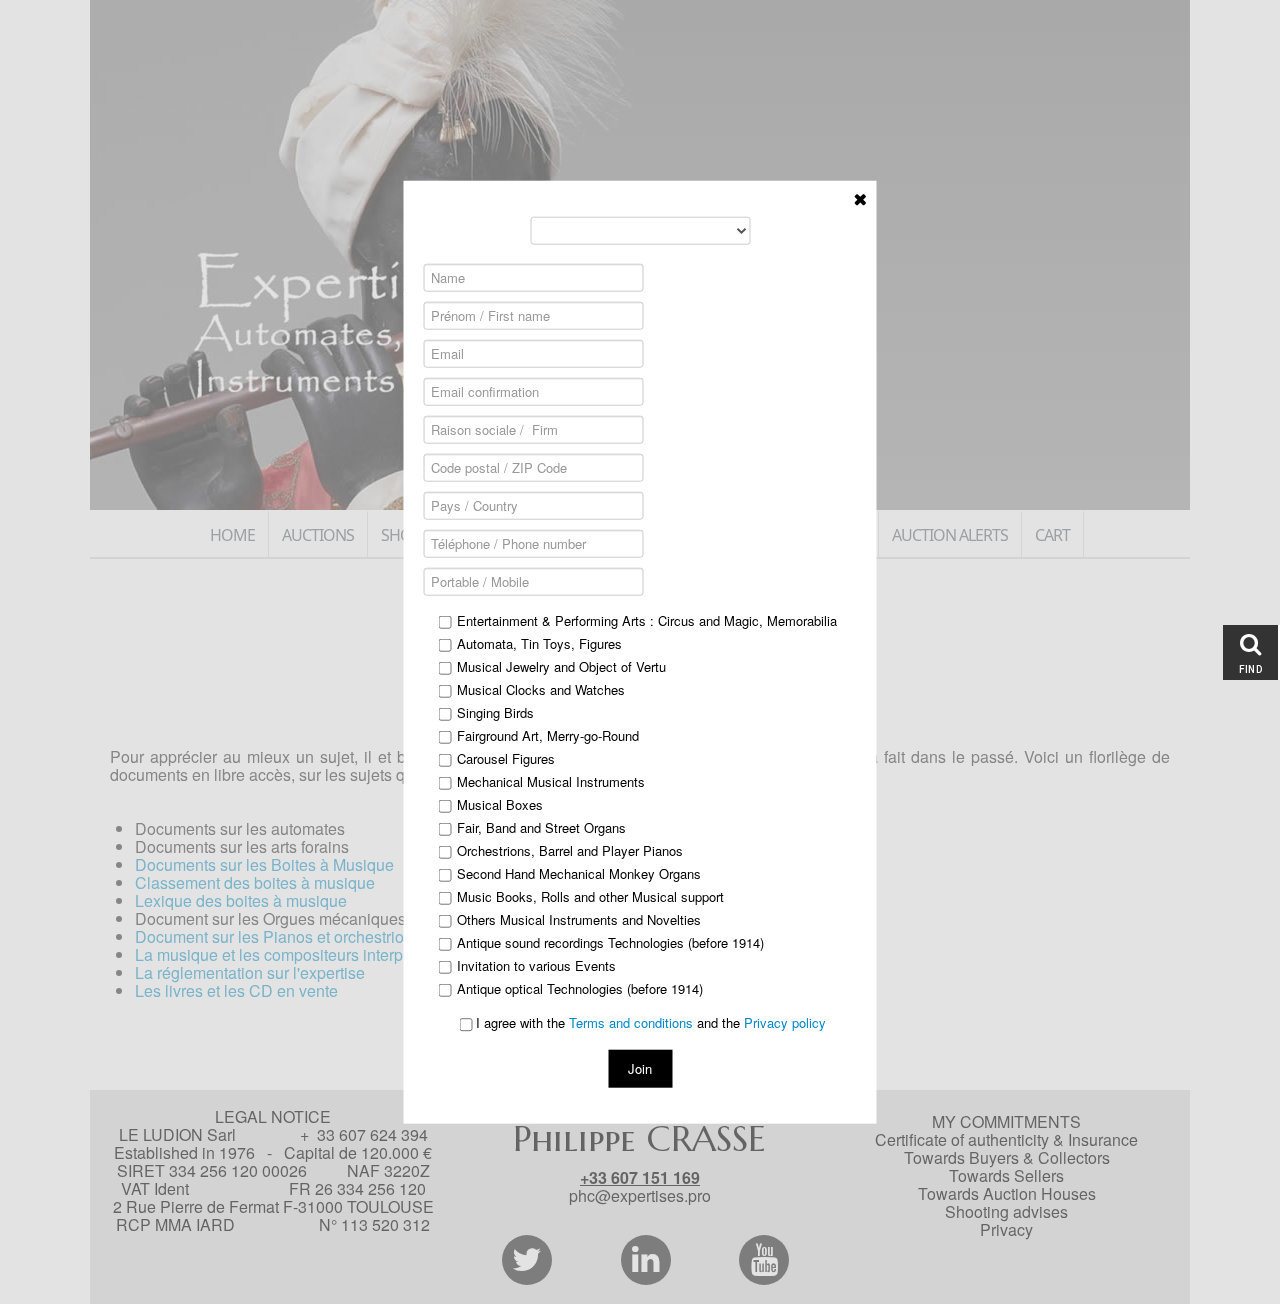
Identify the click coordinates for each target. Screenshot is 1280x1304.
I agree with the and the (649, 1023)
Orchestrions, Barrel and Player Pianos (570, 851)
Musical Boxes (500, 805)
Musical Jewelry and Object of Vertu (561, 667)
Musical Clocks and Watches (541, 690)
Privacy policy (785, 1022)
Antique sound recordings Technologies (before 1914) (610, 943)
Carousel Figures (506, 759)
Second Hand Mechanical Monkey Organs (579, 874)
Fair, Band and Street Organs (541, 828)
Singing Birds (495, 713)
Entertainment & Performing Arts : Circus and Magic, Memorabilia (647, 621)
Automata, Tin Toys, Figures (539, 644)
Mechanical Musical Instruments (551, 782)
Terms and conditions (631, 1022)
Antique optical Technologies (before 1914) (580, 989)
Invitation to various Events (536, 966)
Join (640, 1067)
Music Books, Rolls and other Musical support (590, 897)
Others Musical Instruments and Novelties (579, 920)
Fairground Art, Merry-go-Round (548, 736)
